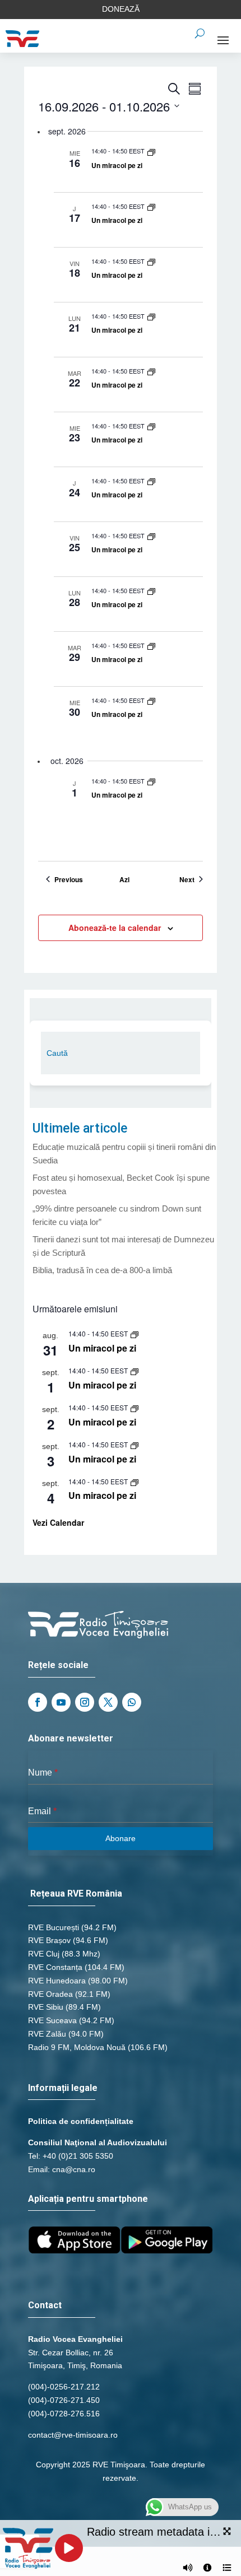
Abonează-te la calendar (115, 928)
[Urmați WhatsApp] (132, 1702)
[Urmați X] (108, 1702)
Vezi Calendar (58, 1522)
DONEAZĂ (121, 9)
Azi (124, 880)
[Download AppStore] (74, 2251)
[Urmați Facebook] (38, 1702)
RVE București (54, 1927)
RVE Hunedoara (57, 1981)
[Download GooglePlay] (167, 2251)
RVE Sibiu (46, 2007)
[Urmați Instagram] (85, 1702)
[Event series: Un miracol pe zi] (151, 151)
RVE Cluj (44, 1954)
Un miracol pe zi (117, 165)
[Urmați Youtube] (61, 1702)
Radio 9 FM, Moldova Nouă (77, 2047)
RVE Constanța (55, 1967)
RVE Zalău (47, 2034)
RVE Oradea (50, 1994)
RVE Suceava (52, 2020)
